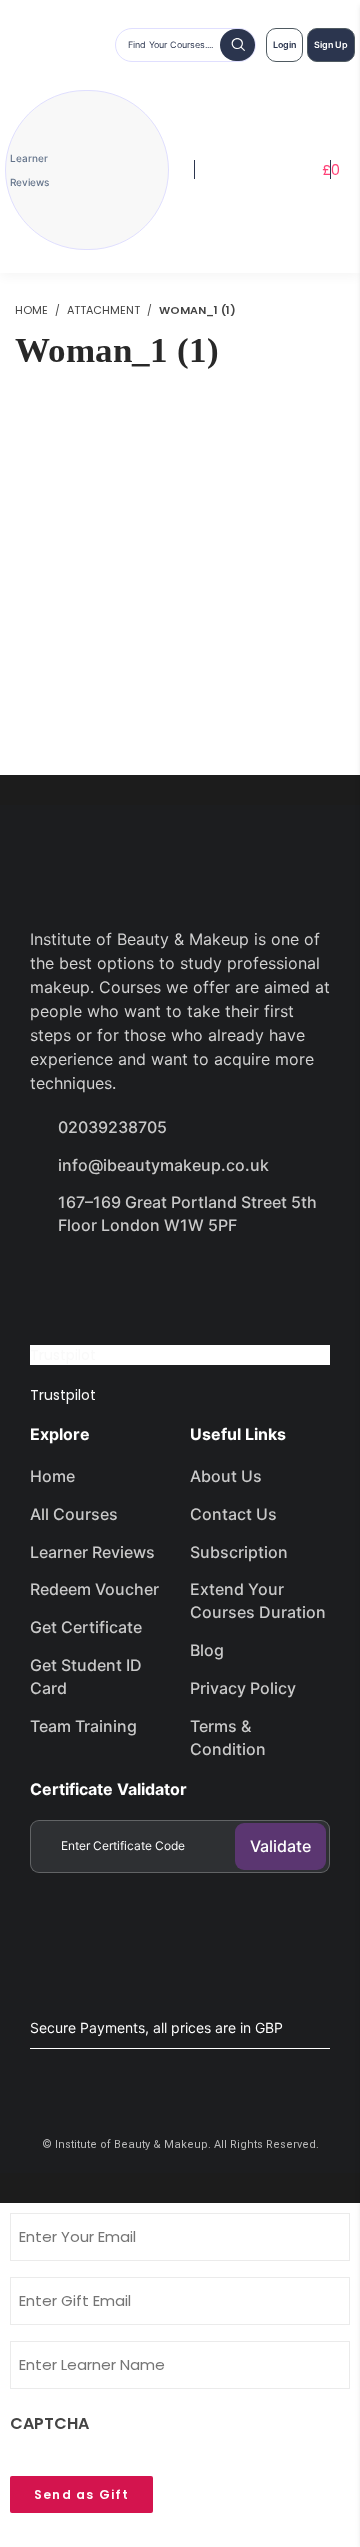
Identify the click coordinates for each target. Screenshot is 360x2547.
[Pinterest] (268, 1282)
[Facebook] (55, 1282)
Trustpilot (63, 1355)
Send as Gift (81, 2494)
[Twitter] (126, 1282)
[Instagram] (197, 1282)
